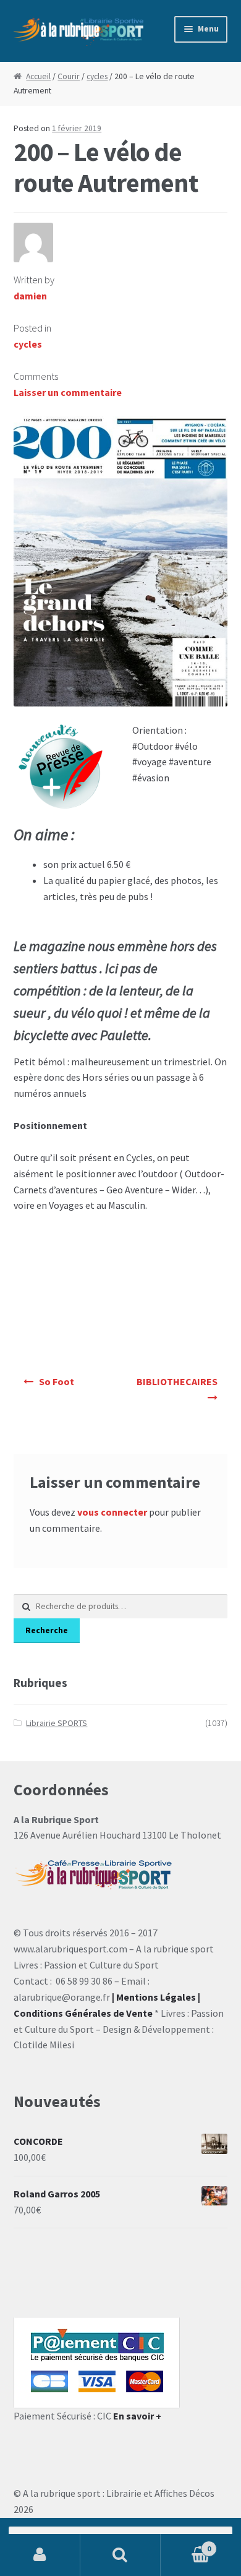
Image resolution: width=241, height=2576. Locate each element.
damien (30, 296)
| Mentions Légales (154, 1997)
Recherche (47, 1630)
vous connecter (112, 1512)
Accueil (38, 76)
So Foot (57, 1381)
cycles (97, 76)
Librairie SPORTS (57, 1723)
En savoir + (137, 2416)
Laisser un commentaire (68, 392)
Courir (69, 76)
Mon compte (40, 2555)
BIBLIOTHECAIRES (177, 1381)
